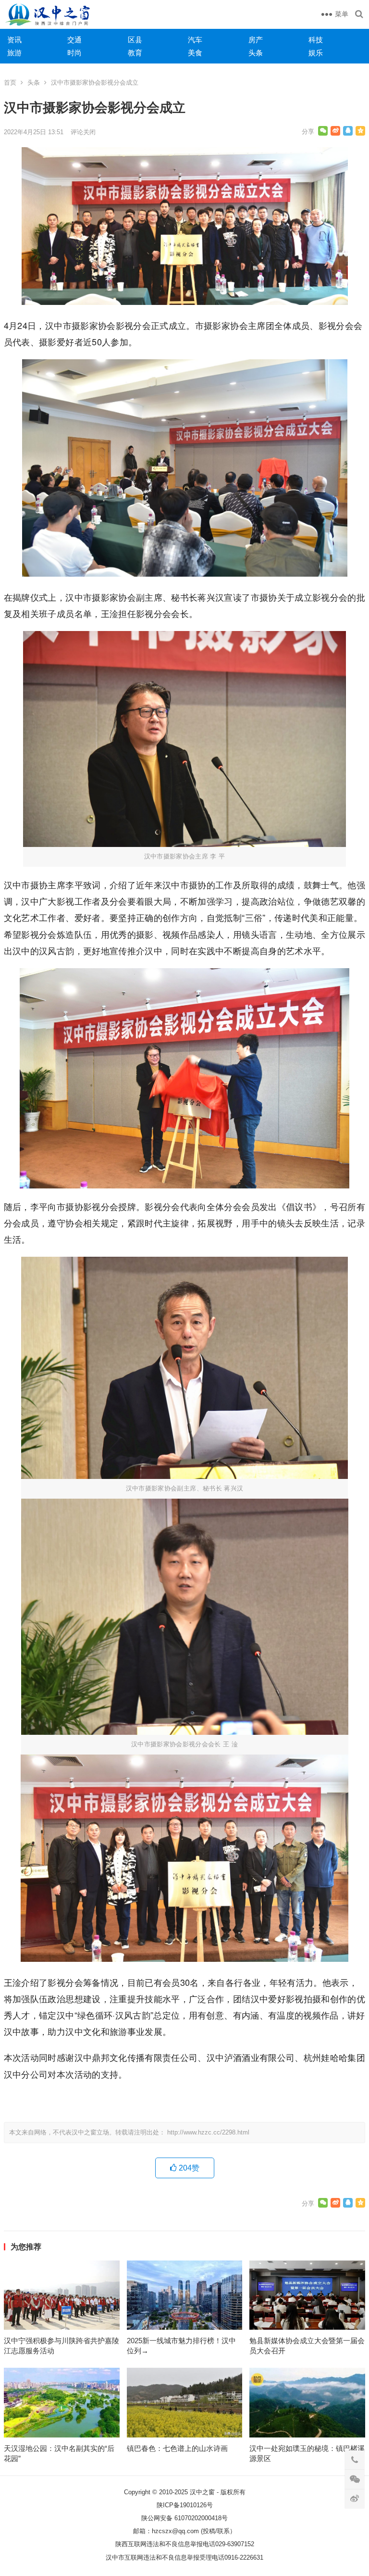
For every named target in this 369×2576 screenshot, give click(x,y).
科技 (316, 40)
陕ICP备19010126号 (185, 2505)
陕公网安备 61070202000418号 (184, 2518)
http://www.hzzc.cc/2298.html (208, 2132)
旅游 (14, 53)
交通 (74, 40)
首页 (10, 82)
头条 (256, 53)
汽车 (195, 40)
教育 (135, 53)
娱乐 (316, 53)
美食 (195, 53)
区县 (135, 40)
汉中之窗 (202, 2492)
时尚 (74, 53)
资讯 (14, 40)
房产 (256, 40)
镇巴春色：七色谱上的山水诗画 (177, 2448)
